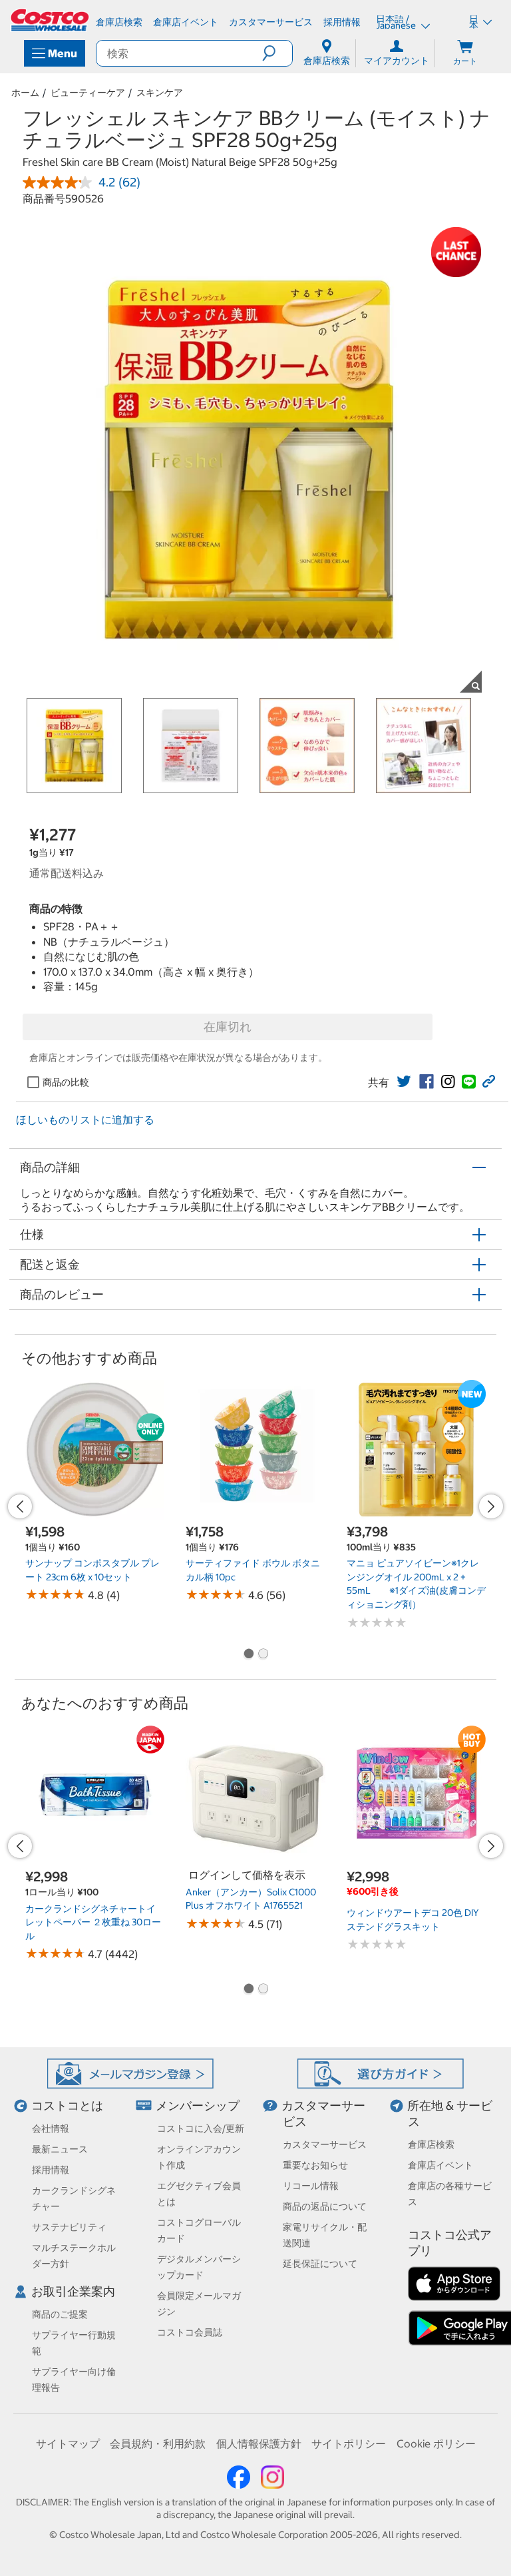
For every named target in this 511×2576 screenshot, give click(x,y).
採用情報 (51, 2170)
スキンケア (160, 93)
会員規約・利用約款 (158, 2443)
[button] (277, 53)
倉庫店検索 (431, 2144)
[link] (404, 1082)
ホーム (25, 93)
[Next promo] (491, 1506)
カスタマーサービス (325, 2144)
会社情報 (51, 2128)
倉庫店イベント (440, 2165)
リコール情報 (311, 2186)
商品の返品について (325, 2206)
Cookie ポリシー (436, 2443)
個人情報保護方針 (259, 2443)
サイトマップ (68, 2443)
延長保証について (320, 2264)
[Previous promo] (20, 1506)
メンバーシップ (198, 2105)
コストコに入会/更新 (201, 2128)
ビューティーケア (88, 93)
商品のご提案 (60, 2314)
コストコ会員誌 (190, 2332)
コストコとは (67, 2105)
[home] (51, 20)
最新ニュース (60, 2149)
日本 (474, 22)
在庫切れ (228, 1027)
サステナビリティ (69, 2227)
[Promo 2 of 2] (263, 1655)
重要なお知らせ (315, 2165)
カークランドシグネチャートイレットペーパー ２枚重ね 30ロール (93, 1922)
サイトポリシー (349, 2443)
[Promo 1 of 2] (248, 1655)
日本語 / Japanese (397, 22)
